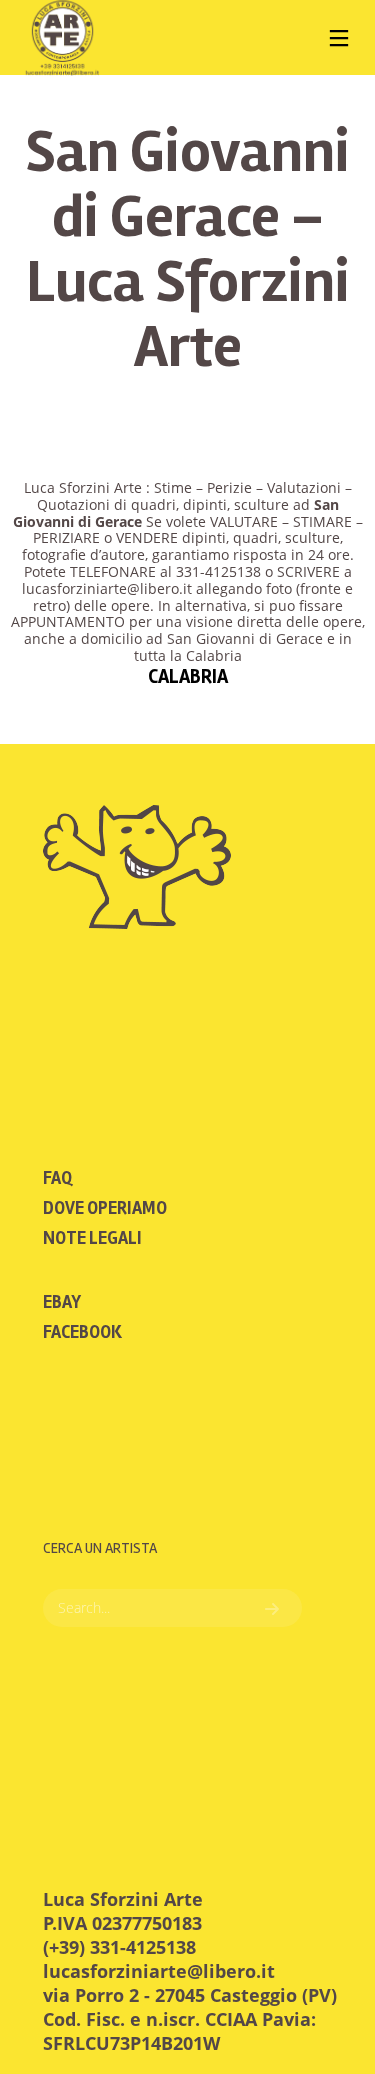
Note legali (92, 1238)
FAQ (57, 1178)
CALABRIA (188, 676)
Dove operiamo (105, 1208)
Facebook (82, 1332)
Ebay (62, 1302)
